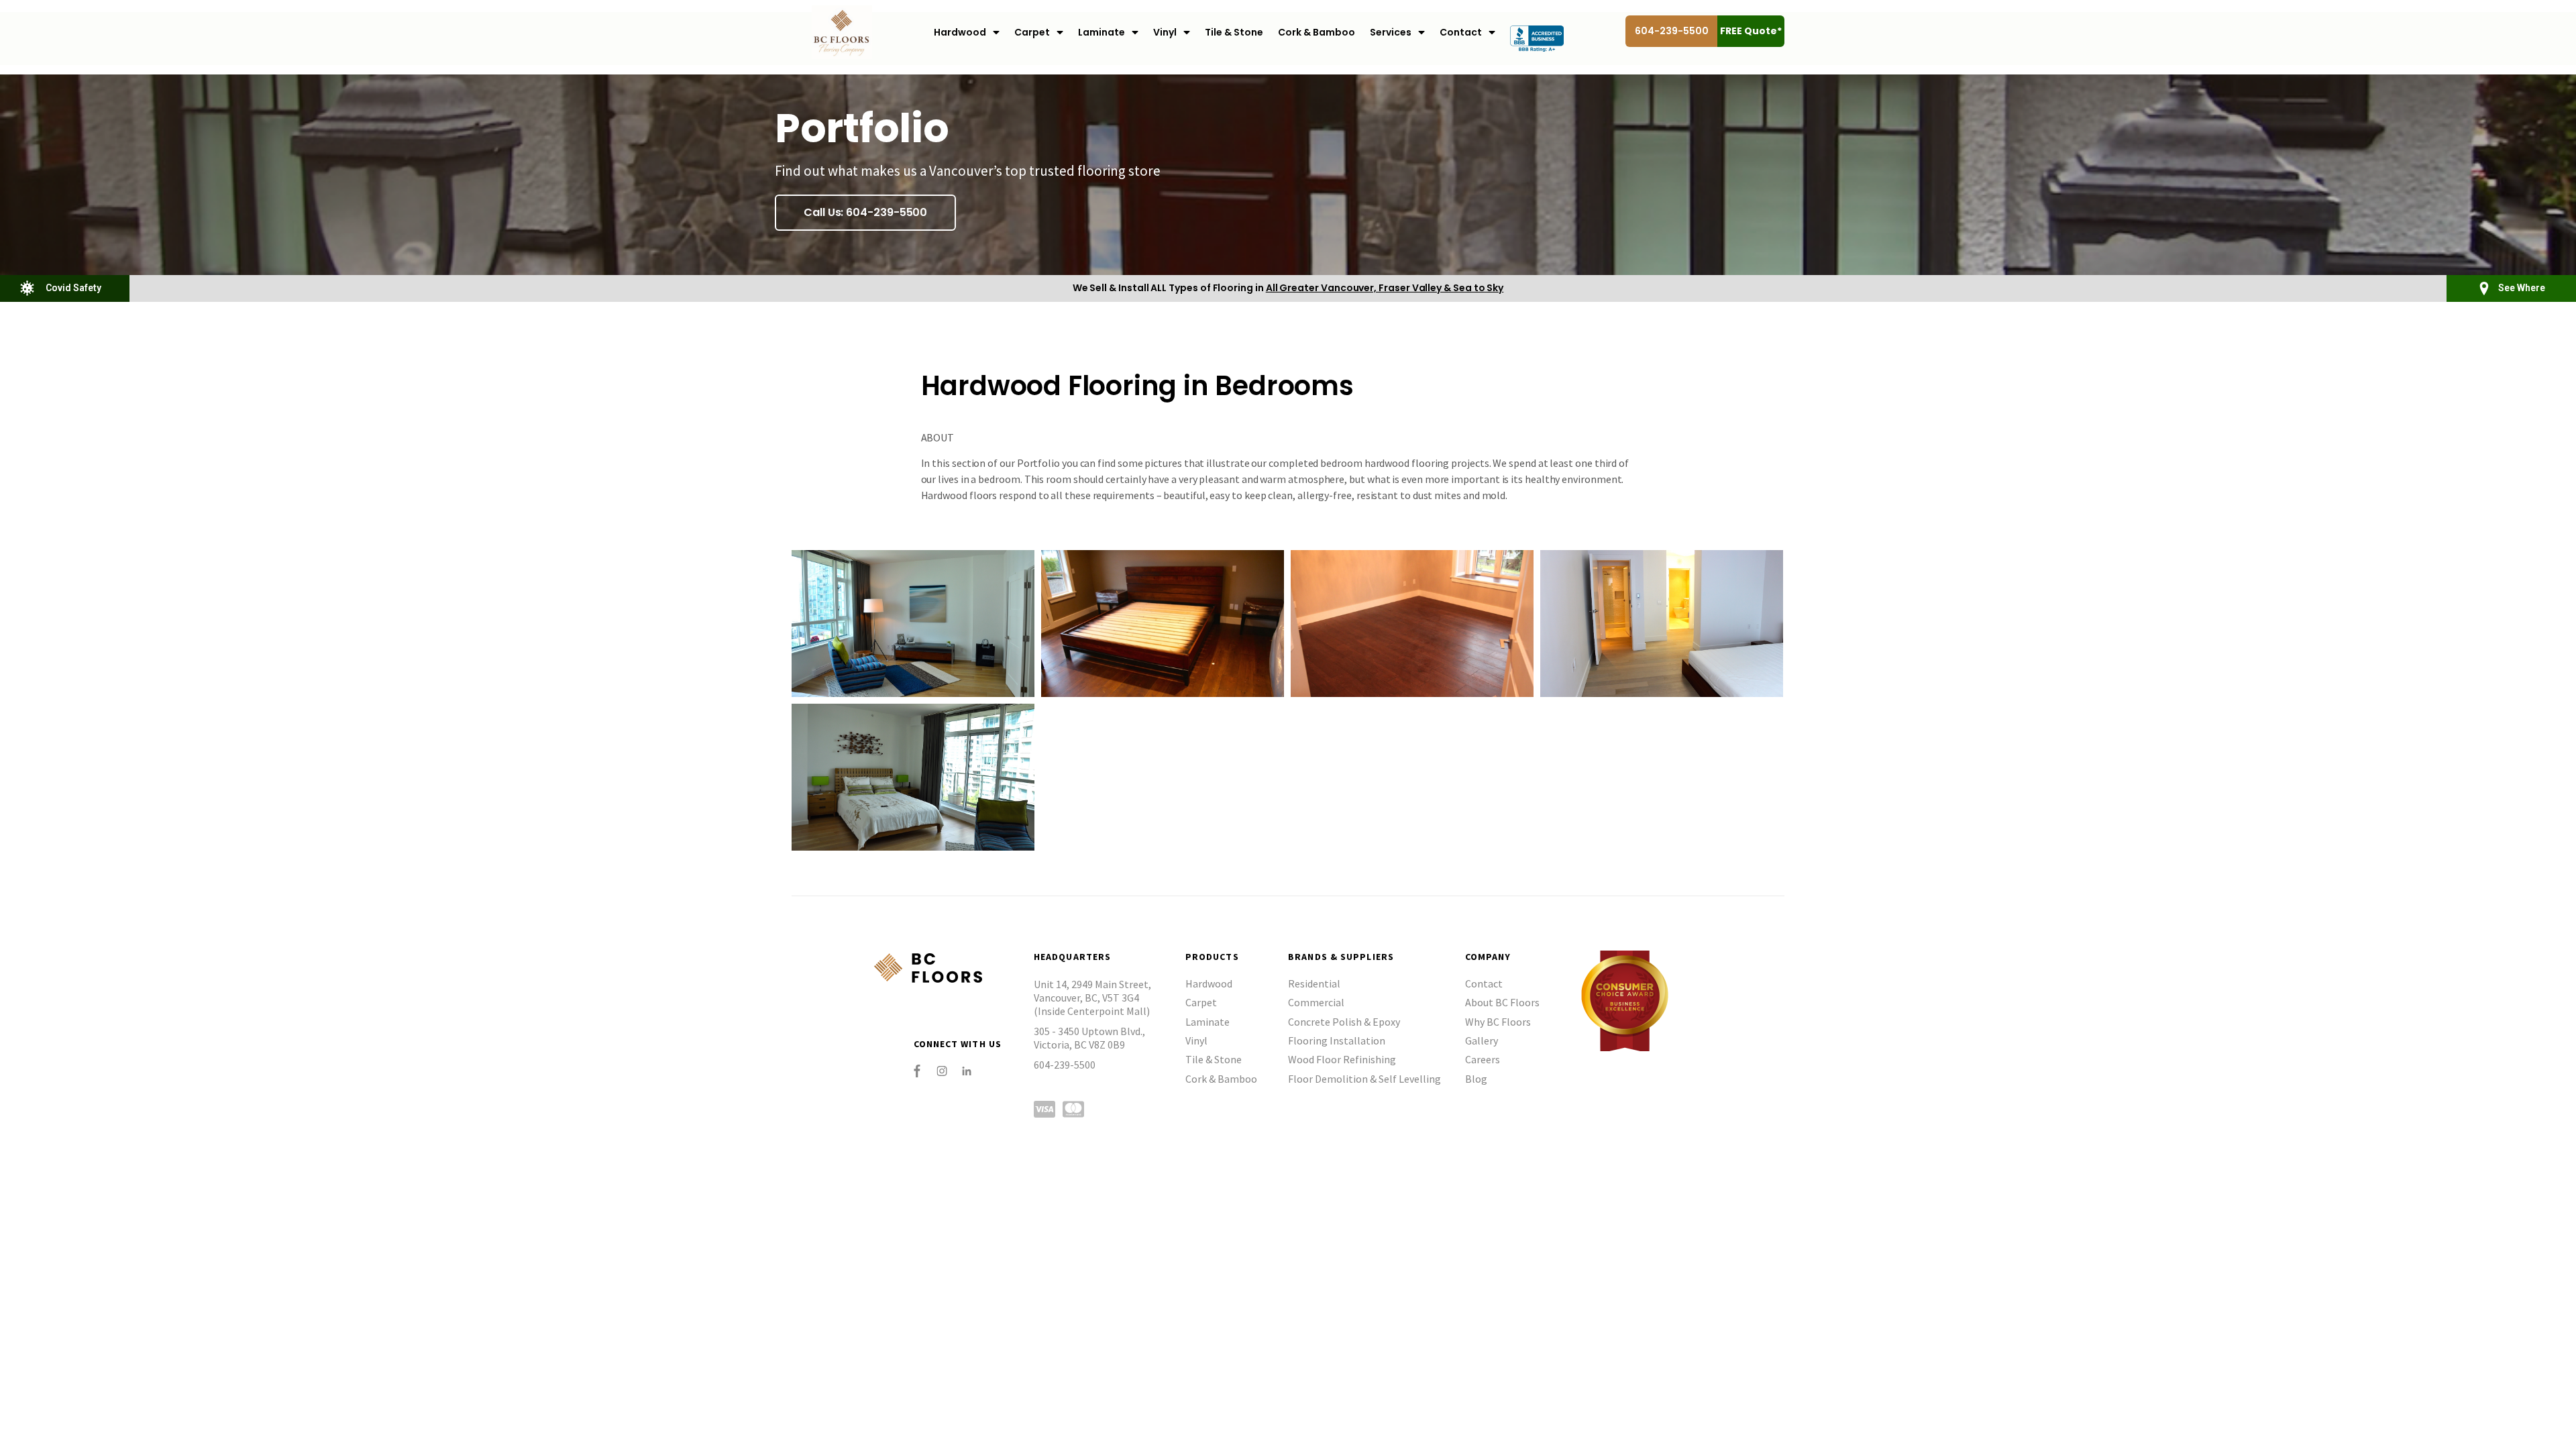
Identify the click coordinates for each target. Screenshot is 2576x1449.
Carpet (1032, 32)
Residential (1314, 983)
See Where (2522, 288)
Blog (1476, 1079)
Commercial (1316, 1002)
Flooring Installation (1337, 1040)
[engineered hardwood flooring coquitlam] (1163, 624)
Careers (1483, 1059)
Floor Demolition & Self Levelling (1364, 1079)
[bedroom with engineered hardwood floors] (913, 624)
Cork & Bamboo (1317, 32)
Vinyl (1165, 32)
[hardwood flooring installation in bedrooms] (1662, 624)
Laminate (1102, 32)
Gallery (1482, 1040)
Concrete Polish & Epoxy (1344, 1022)
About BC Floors (1502, 1002)
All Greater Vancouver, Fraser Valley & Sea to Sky (1385, 288)
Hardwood (960, 32)
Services (1391, 32)
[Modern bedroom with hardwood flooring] (913, 777)
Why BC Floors (1498, 1022)
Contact (1461, 32)
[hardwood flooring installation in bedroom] (1412, 624)
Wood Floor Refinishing (1342, 1059)
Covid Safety (73, 288)
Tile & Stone (1234, 32)
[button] (865, 213)
